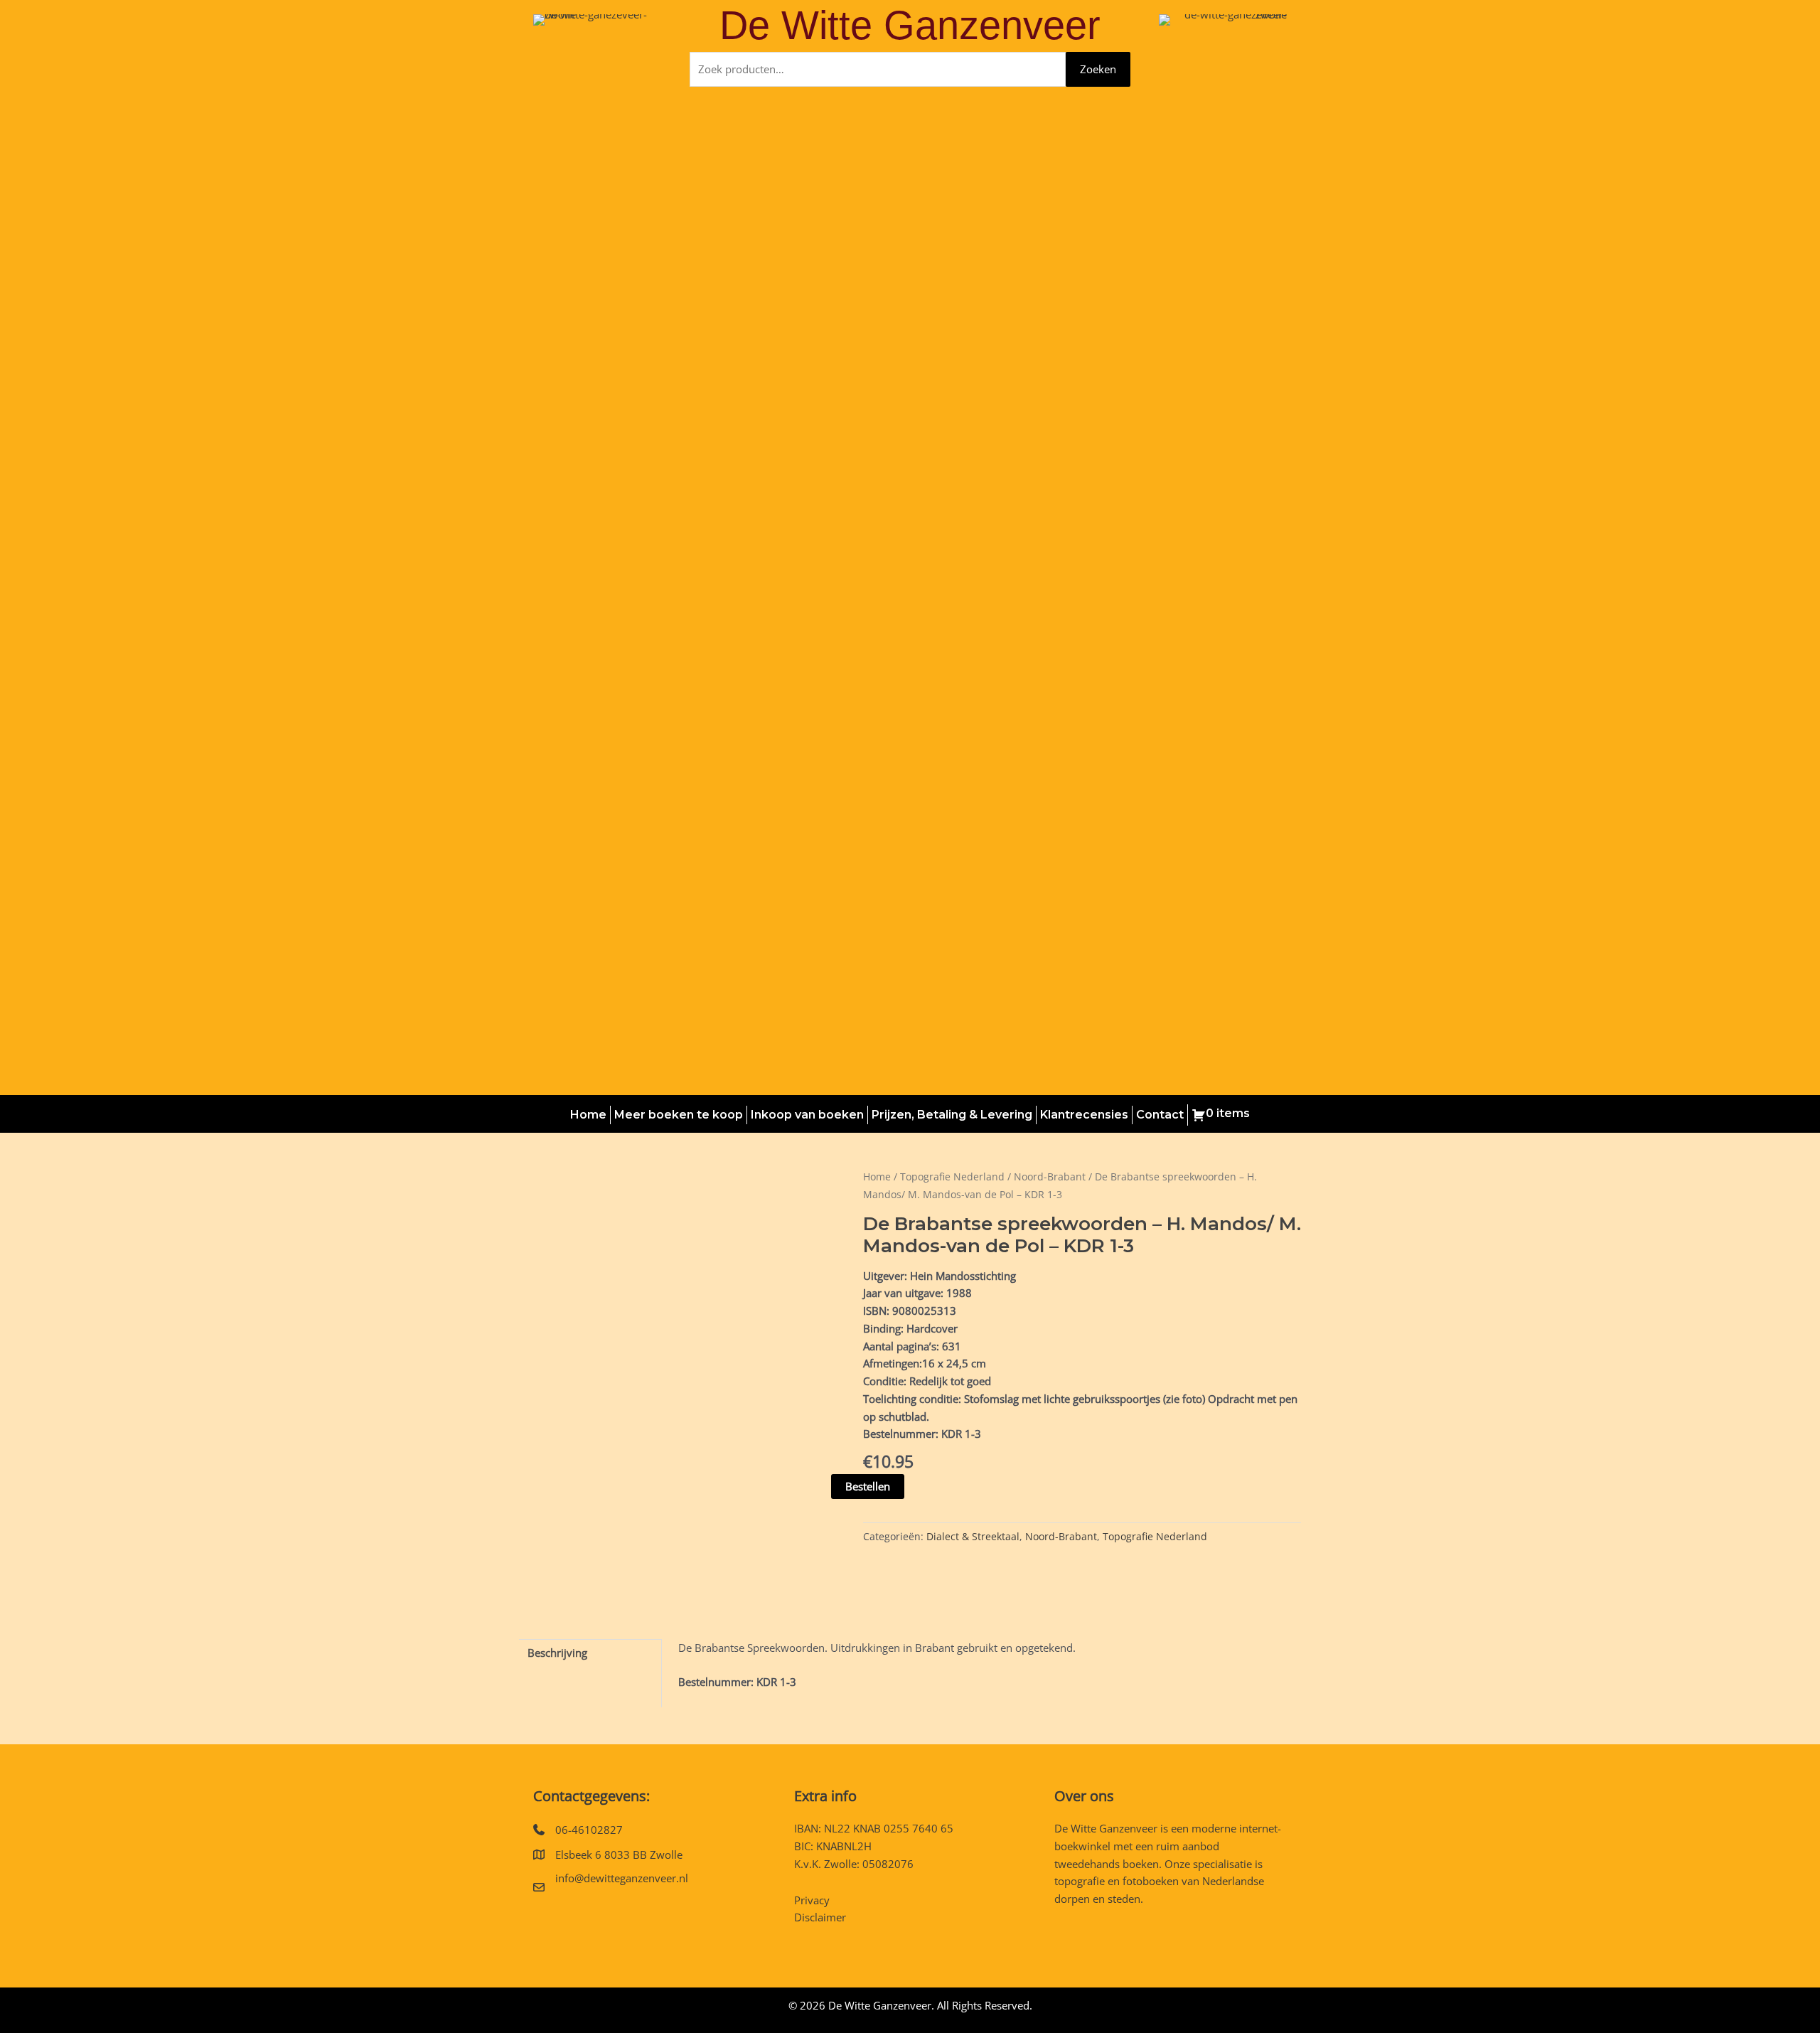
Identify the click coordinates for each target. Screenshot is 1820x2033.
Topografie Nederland (952, 1176)
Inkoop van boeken (807, 1115)
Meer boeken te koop (679, 1115)
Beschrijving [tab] (557, 1653)
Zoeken (1098, 69)
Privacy (812, 1900)
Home (588, 1115)
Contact (1160, 1115)
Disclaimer (820, 1917)
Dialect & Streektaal (973, 1537)
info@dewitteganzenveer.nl (622, 1878)
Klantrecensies (1084, 1115)
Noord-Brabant (1050, 1176)
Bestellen (868, 1486)
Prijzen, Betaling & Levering (952, 1115)
